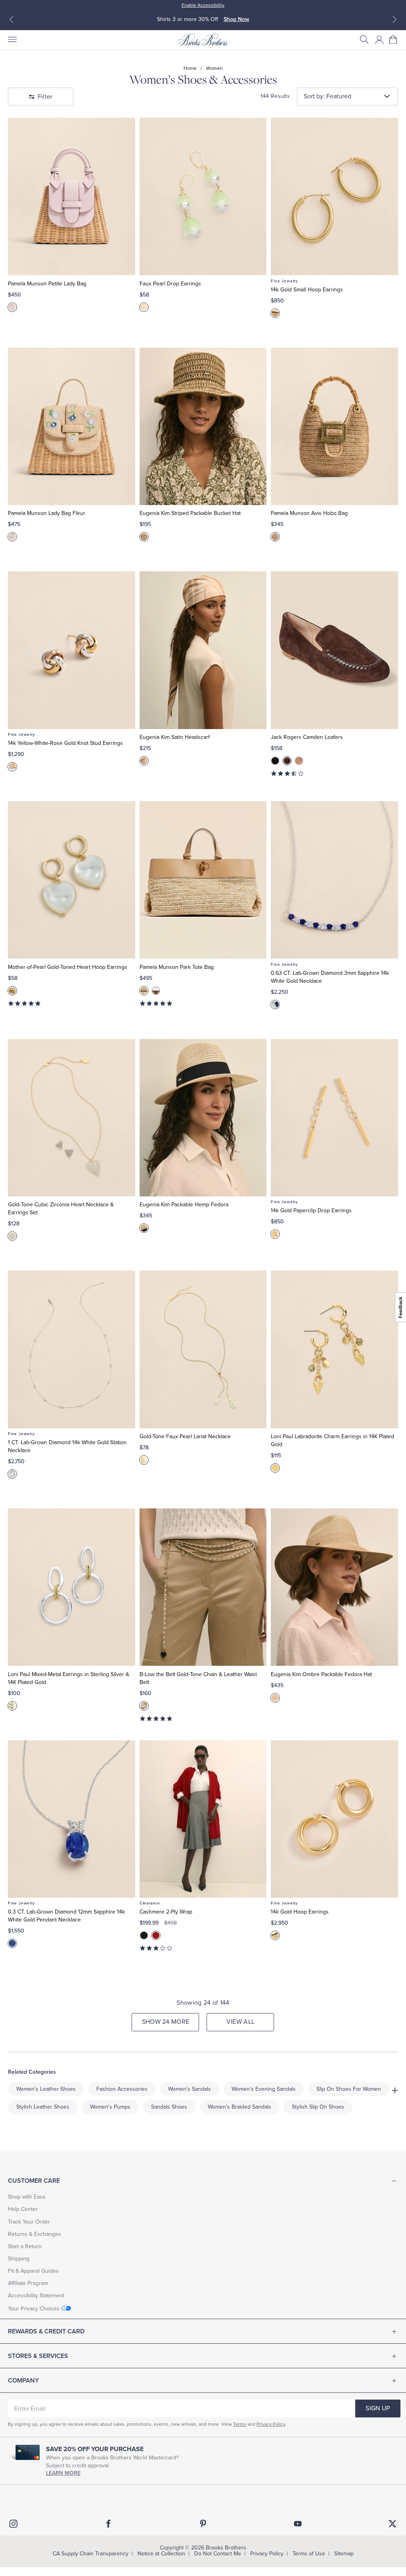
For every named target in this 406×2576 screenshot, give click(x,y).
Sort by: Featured (327, 96)
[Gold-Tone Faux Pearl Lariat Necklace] (203, 1349)
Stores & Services (38, 2356)
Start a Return (25, 2246)
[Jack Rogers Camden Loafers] (334, 650)
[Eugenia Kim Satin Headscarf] (203, 650)
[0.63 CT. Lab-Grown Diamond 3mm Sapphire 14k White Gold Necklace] (334, 880)
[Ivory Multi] (144, 761)
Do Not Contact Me (218, 2554)
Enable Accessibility (203, 5)
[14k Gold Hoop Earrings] (334, 1819)
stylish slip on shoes (318, 2107)
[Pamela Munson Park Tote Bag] (203, 880)
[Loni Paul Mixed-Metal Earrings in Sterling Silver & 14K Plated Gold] (72, 1587)
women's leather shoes (46, 2089)
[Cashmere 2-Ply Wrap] (203, 1819)
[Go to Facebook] (108, 2524)
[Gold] (144, 307)
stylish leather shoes (43, 2107)
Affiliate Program (28, 2283)
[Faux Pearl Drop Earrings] (203, 196)
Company (23, 2381)
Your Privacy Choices (34, 2309)
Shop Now (237, 19)
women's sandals (190, 2089)
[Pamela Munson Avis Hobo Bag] (334, 426)
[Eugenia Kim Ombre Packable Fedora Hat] (334, 1587)
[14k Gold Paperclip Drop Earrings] (334, 1118)
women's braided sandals (239, 2107)
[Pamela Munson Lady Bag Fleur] (72, 426)
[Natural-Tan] (144, 991)
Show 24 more (166, 2022)
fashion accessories (122, 2089)
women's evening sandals (264, 2089)
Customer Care (34, 2181)
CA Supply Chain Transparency (91, 2554)
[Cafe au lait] (299, 761)
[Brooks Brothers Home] (203, 40)
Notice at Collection (161, 2554)
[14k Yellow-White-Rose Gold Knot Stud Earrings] (72, 650)
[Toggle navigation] (12, 40)
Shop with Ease (27, 2197)
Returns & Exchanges (34, 2234)
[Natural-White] (156, 991)
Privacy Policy (271, 2424)
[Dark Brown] (287, 761)
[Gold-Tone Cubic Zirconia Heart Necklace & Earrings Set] (72, 1118)
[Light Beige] (144, 1706)
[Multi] (12, 767)
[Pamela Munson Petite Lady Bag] (72, 196)
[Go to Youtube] (298, 2524)
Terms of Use (309, 2554)
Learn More (63, 2473)
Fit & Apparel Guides (33, 2271)
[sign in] (379, 40)
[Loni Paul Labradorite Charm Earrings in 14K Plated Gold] (334, 1349)
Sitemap (344, 2554)
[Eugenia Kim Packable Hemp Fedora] (203, 1118)
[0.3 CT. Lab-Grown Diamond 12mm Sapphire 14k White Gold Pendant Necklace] (72, 1819)
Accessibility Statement (36, 2296)
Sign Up (378, 2408)
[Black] (275, 761)
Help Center (23, 2209)
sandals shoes (169, 2107)
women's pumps (110, 2107)
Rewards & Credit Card (46, 2331)
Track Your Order (29, 2222)
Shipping (19, 2259)
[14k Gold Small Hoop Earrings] (334, 196)
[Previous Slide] (11, 19)
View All (241, 2022)
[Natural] (12, 537)
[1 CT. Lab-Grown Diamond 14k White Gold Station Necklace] (72, 1349)
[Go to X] (393, 2524)
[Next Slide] (395, 19)
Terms (240, 2424)
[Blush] (12, 307)
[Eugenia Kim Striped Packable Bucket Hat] (203, 426)
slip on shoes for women (349, 2089)
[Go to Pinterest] (203, 2524)
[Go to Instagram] (13, 2524)
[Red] (156, 1935)
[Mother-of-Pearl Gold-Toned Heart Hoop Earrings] (72, 880)
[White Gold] (275, 1005)
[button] (364, 40)
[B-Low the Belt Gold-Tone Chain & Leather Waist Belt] (203, 1587)
